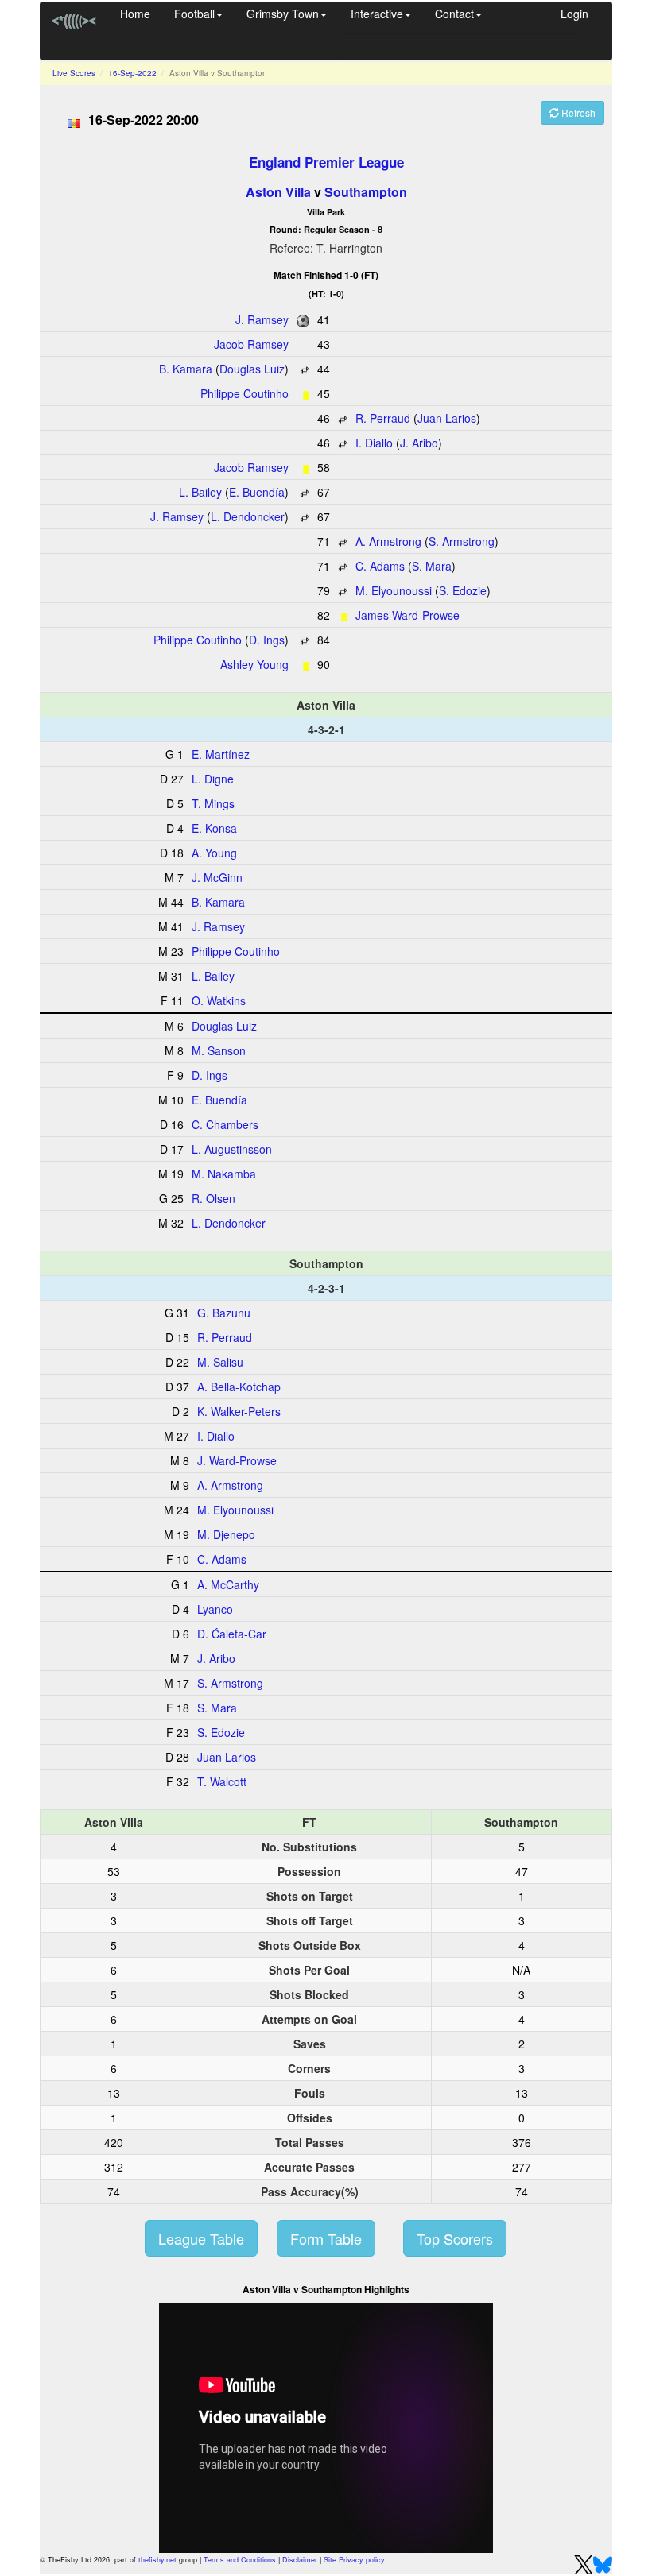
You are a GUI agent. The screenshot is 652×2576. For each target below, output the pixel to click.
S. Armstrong (462, 541)
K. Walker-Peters (239, 1411)
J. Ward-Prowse (237, 1460)
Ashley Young (254, 664)
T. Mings (213, 803)
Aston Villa (278, 192)
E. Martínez (221, 754)
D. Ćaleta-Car (232, 1634)
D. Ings (267, 640)
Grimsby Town (283, 14)
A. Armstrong (388, 541)
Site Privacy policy (354, 2560)
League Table (201, 2238)
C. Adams (380, 566)
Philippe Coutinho (244, 393)
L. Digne (213, 779)
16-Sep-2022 (132, 73)
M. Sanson (219, 1050)
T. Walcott (222, 1781)
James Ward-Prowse (407, 615)
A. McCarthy (228, 1584)
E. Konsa (214, 828)
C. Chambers (225, 1124)
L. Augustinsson (232, 1149)
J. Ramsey (262, 319)
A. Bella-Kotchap (239, 1387)
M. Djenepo (226, 1534)
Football (194, 14)
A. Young (214, 853)
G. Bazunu (224, 1313)
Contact (454, 14)
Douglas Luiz (252, 369)
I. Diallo (374, 443)
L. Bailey (200, 492)
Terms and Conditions (240, 2560)
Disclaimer (300, 2560)
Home (135, 14)
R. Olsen (213, 1198)
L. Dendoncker (248, 516)
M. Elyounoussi (394, 590)
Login (574, 14)
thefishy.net (157, 2560)
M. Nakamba (224, 1174)
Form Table (326, 2238)
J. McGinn (217, 877)
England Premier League (326, 162)
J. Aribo (419, 443)
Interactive (377, 14)
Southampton (366, 192)
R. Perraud (383, 418)
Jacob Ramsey (251, 344)
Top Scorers (455, 2238)
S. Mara (432, 566)
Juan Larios (447, 418)
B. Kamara (186, 369)
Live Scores (74, 73)
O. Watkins (219, 1000)
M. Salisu (220, 1362)
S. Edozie (463, 590)
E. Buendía (257, 492)
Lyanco (215, 1609)
